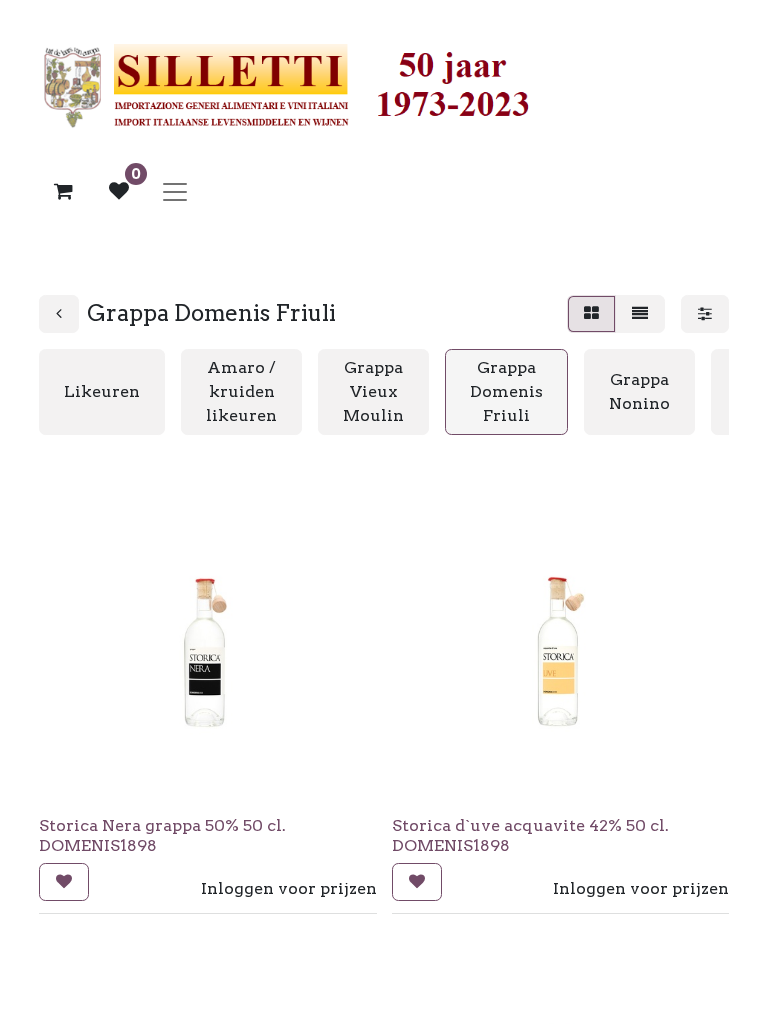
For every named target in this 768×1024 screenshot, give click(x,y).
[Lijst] (640, 314)
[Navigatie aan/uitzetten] (175, 191)
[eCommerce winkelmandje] (63, 191)
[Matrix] (591, 314)
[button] (64, 882)
